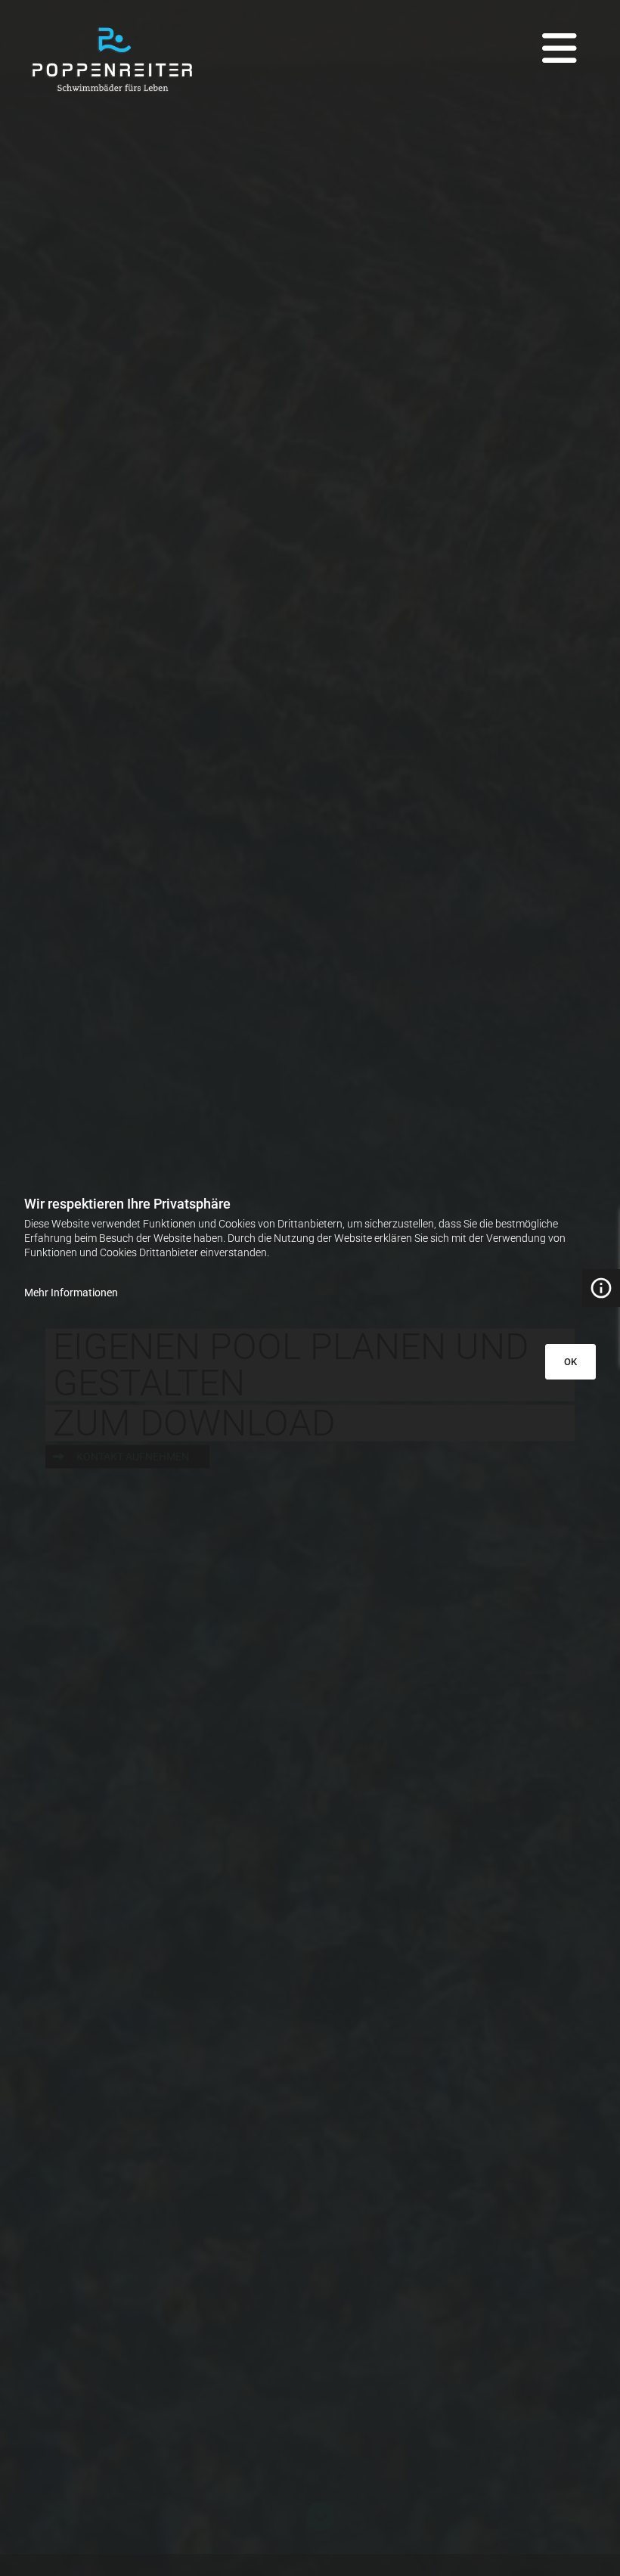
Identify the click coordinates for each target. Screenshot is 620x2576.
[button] (428, 37)
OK (570, 1362)
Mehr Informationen (71, 1293)
